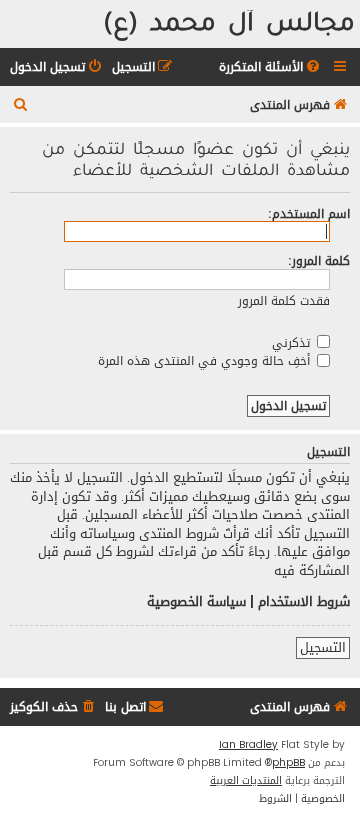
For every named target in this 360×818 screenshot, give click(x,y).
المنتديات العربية (246, 781)
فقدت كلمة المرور (284, 300)
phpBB (288, 763)
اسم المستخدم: (309, 213)
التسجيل (323, 648)
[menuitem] (271, 67)
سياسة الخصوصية (196, 602)
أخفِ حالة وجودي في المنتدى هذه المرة (206, 360)
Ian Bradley (248, 745)
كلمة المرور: (319, 260)
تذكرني (293, 342)
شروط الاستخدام (304, 602)
